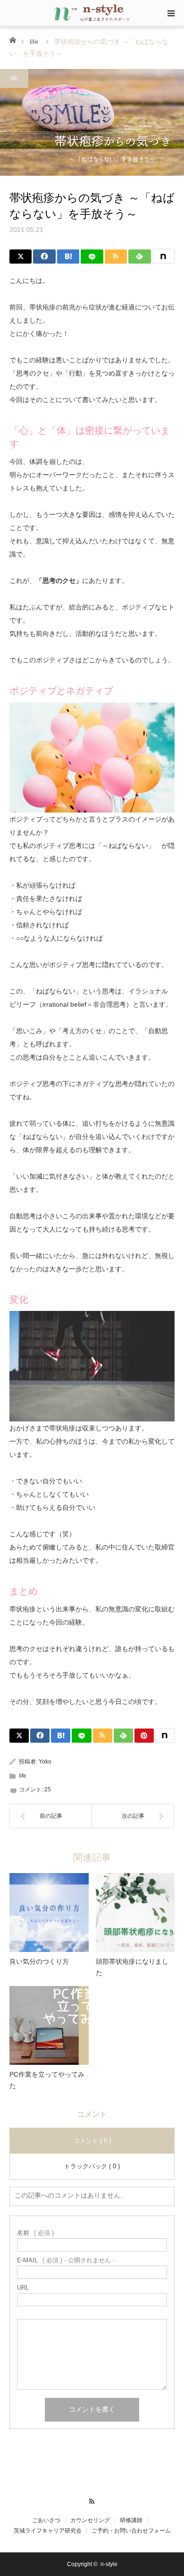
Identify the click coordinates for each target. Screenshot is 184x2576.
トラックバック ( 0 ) (92, 2166)
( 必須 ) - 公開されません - (66, 2260)
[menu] (171, 13)
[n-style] (92, 13)
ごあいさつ (46, 2520)
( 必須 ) (35, 2233)
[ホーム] (13, 39)
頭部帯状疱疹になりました (132, 1967)
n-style (109, 2564)
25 (48, 1789)
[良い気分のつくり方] (49, 1913)
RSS (92, 2500)
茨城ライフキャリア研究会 (48, 2531)
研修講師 (131, 2520)
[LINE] (92, 257)
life (34, 42)
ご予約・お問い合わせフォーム (131, 2531)
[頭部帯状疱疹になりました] (135, 1913)
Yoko (45, 1762)
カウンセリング (90, 2520)
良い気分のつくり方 (39, 1961)
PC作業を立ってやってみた (47, 2080)
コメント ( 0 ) (92, 2141)
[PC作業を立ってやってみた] (49, 2026)
